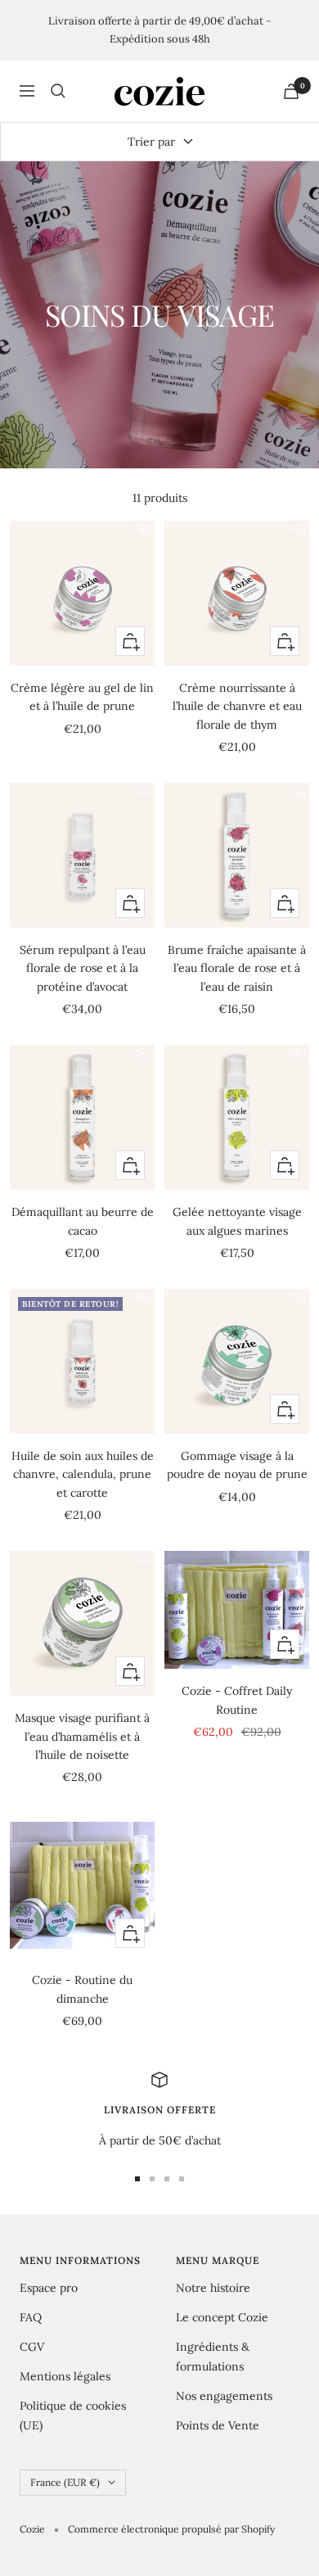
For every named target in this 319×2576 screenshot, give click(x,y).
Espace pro (49, 2288)
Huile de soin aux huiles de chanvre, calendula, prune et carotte (83, 1474)
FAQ (31, 2317)
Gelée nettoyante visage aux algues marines (237, 1221)
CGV (32, 2347)
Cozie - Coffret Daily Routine (237, 1700)
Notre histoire (213, 2288)
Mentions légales (65, 2376)
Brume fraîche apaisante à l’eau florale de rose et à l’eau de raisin (237, 968)
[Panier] (291, 91)
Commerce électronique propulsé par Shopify (171, 2529)
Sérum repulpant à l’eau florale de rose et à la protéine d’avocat (83, 968)
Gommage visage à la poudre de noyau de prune (237, 1465)
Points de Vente (218, 2425)
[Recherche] (58, 91)
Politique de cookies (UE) (73, 2416)
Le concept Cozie (222, 2317)
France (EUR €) (65, 2482)
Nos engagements (224, 2396)
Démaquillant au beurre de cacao (83, 1221)
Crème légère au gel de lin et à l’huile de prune (82, 697)
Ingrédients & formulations (213, 2357)
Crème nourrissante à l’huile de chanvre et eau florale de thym (237, 706)
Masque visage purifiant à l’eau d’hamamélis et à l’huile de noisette (82, 1736)
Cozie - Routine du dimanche (82, 1989)
